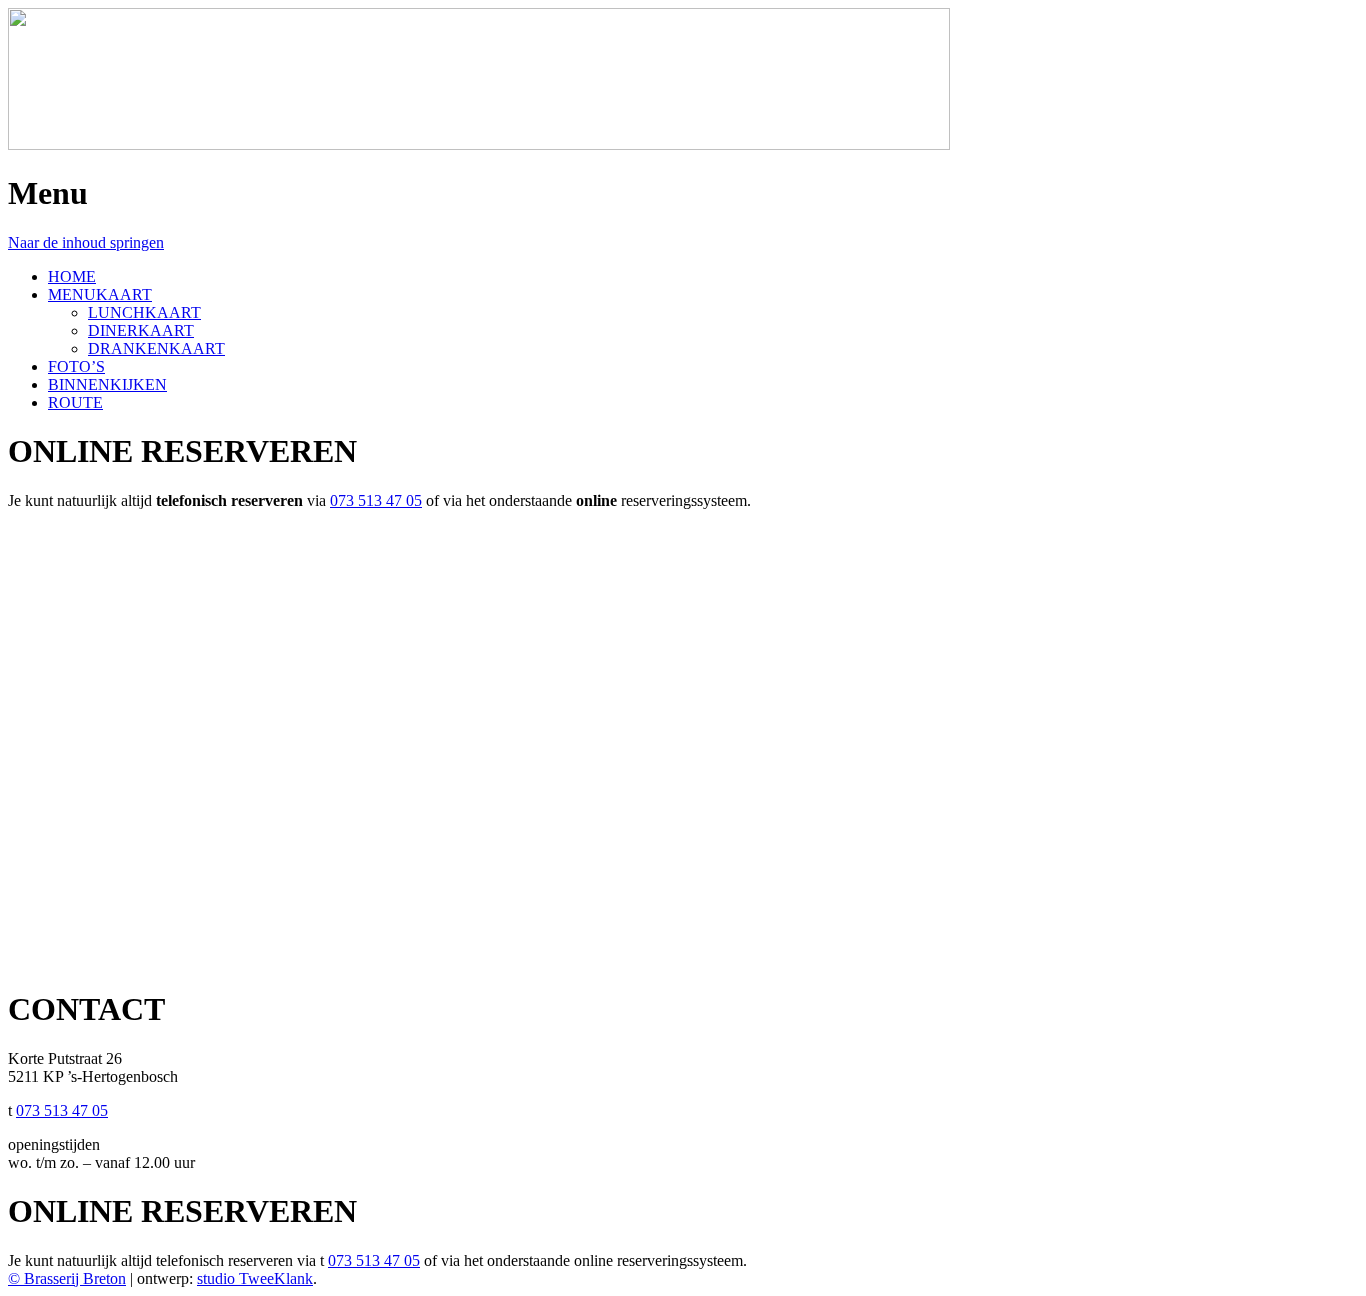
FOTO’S (76, 366)
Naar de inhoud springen (86, 242)
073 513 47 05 (376, 500)
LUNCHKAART (144, 312)
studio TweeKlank (255, 1278)
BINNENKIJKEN (107, 384)
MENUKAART (100, 294)
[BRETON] (479, 144)
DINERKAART (141, 330)
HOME (72, 276)
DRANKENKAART (156, 348)
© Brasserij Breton (67, 1278)
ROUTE (75, 402)
